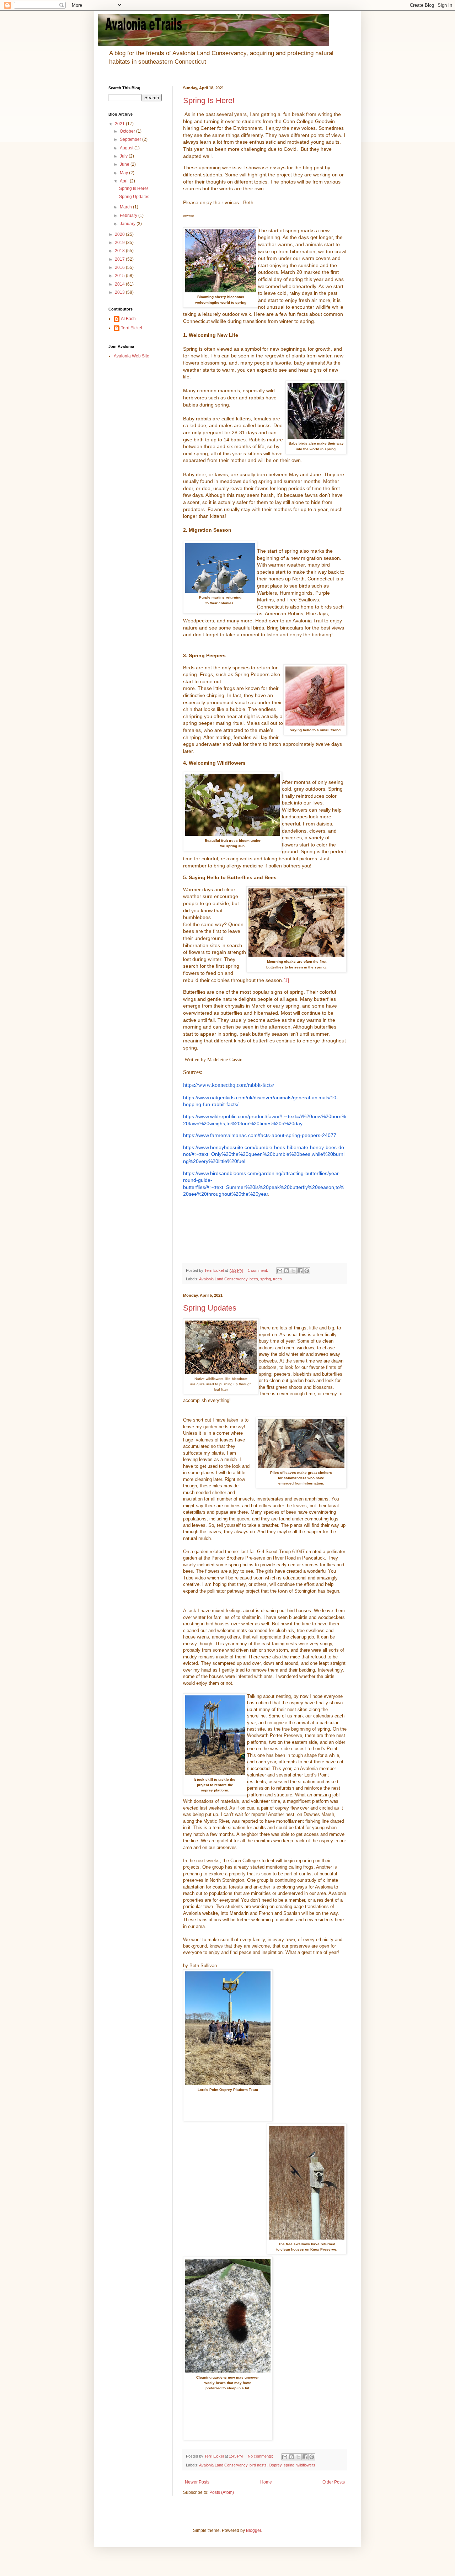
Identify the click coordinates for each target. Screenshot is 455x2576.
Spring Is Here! (209, 100)
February (129, 216)
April (125, 181)
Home (266, 2482)
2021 (120, 124)
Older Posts (334, 2482)
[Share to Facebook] (300, 1271)
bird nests (258, 2465)
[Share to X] (293, 1271)
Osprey (275, 2465)
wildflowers (306, 2465)
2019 (120, 243)
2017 (120, 259)
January (128, 224)
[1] (286, 980)
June (125, 164)
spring (266, 1279)
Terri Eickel (132, 328)
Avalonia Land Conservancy (223, 1279)
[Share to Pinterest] (307, 1271)
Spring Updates (210, 1308)
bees (254, 1279)
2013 (120, 292)
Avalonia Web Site (132, 356)
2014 (120, 284)
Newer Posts (197, 2482)
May (124, 173)
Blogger (253, 2530)
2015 (120, 276)
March (126, 207)
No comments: (261, 2456)
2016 (120, 267)
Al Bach (128, 319)
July (124, 156)
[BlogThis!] (287, 1271)
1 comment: (258, 1270)
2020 (120, 234)
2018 (120, 251)
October (128, 131)
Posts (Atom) (222, 2492)
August (127, 148)
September (131, 139)
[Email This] (280, 1271)
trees (277, 1279)
